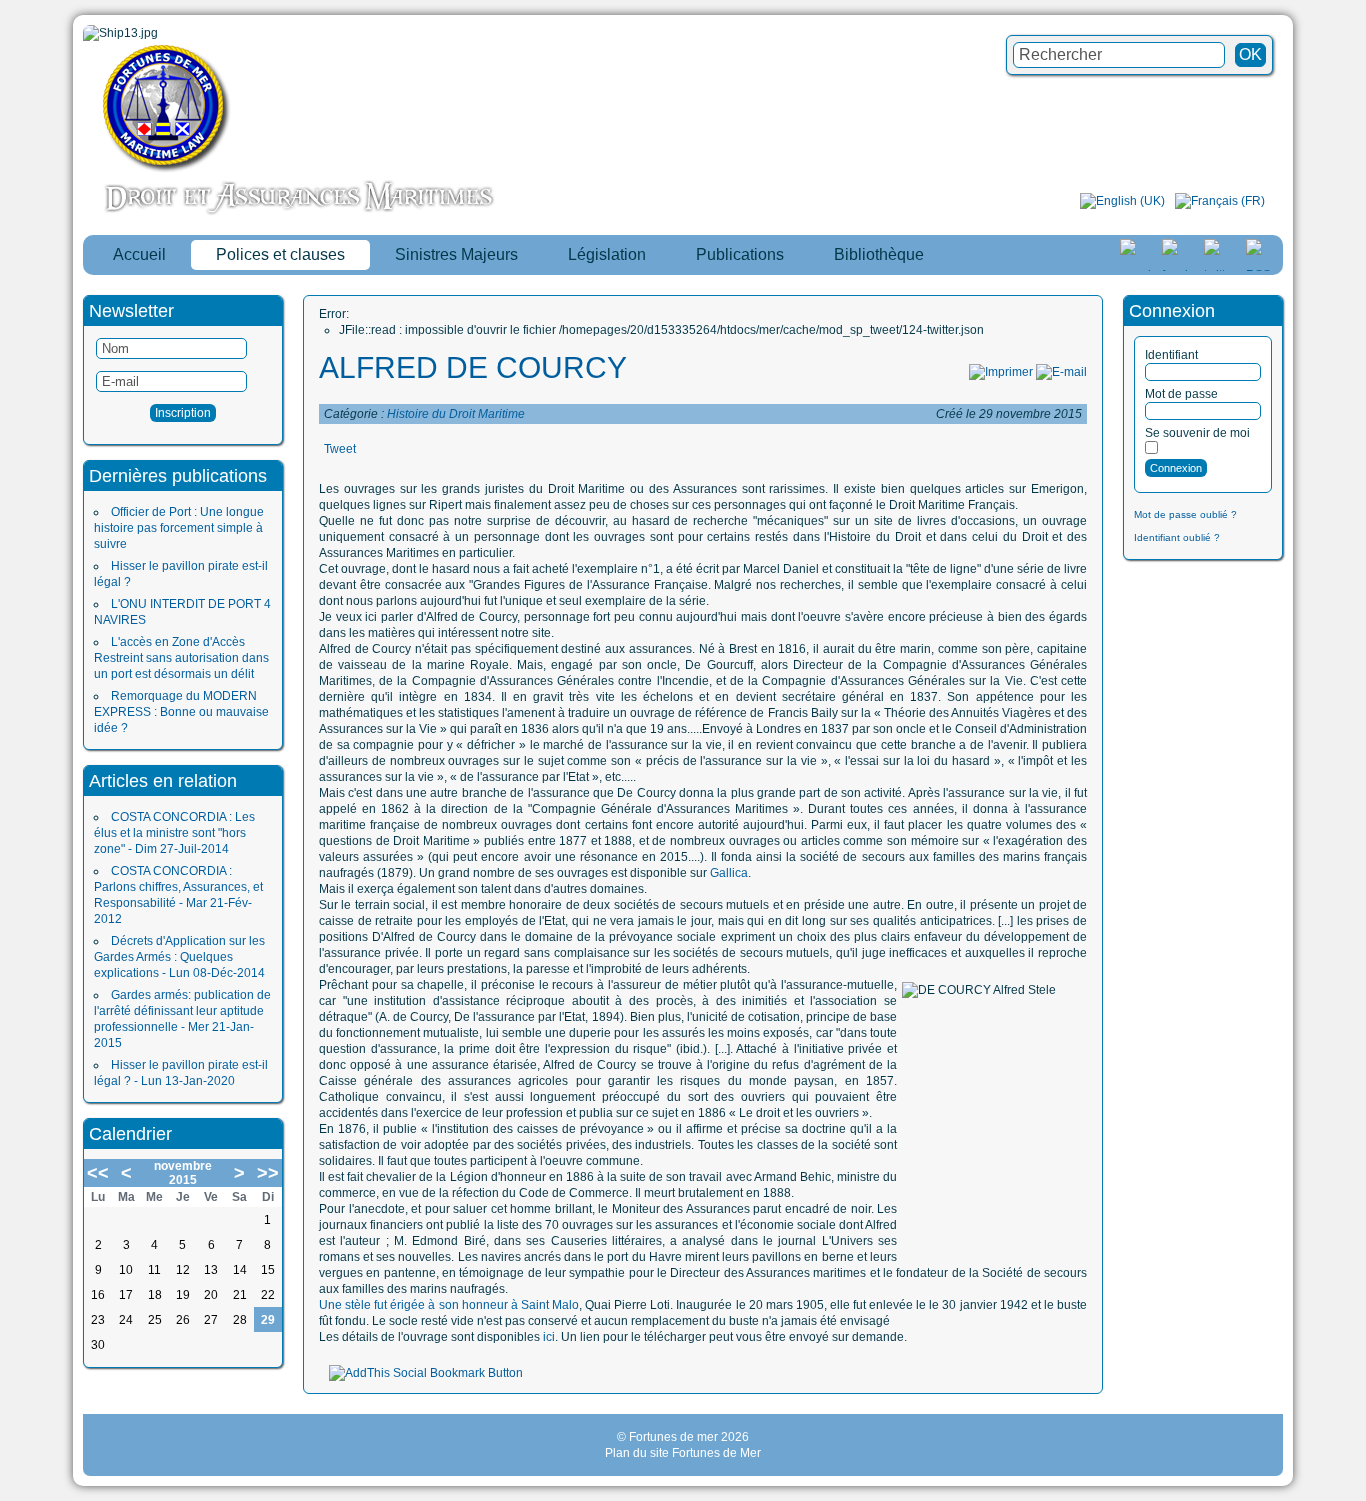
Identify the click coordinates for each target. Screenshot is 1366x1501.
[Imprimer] (1001, 372)
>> (268, 1173)
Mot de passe (1181, 394)
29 (268, 1320)
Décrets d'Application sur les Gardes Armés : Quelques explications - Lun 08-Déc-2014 (179, 957)
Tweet (340, 449)
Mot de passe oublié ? (1185, 514)
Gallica (729, 873)
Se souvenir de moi (1197, 433)
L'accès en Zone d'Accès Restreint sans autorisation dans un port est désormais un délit (181, 658)
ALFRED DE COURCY (473, 367)
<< (98, 1173)
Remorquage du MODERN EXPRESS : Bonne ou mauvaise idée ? (181, 712)
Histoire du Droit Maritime (456, 414)
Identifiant (1171, 355)
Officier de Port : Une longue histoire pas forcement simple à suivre (179, 528)
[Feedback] (1353, 725)
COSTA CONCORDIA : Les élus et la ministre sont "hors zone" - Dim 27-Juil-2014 (174, 833)
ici (549, 1337)
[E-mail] (1061, 372)
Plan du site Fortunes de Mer (683, 1453)
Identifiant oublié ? (1177, 537)
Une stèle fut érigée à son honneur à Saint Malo (449, 1305)
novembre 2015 (183, 1173)
